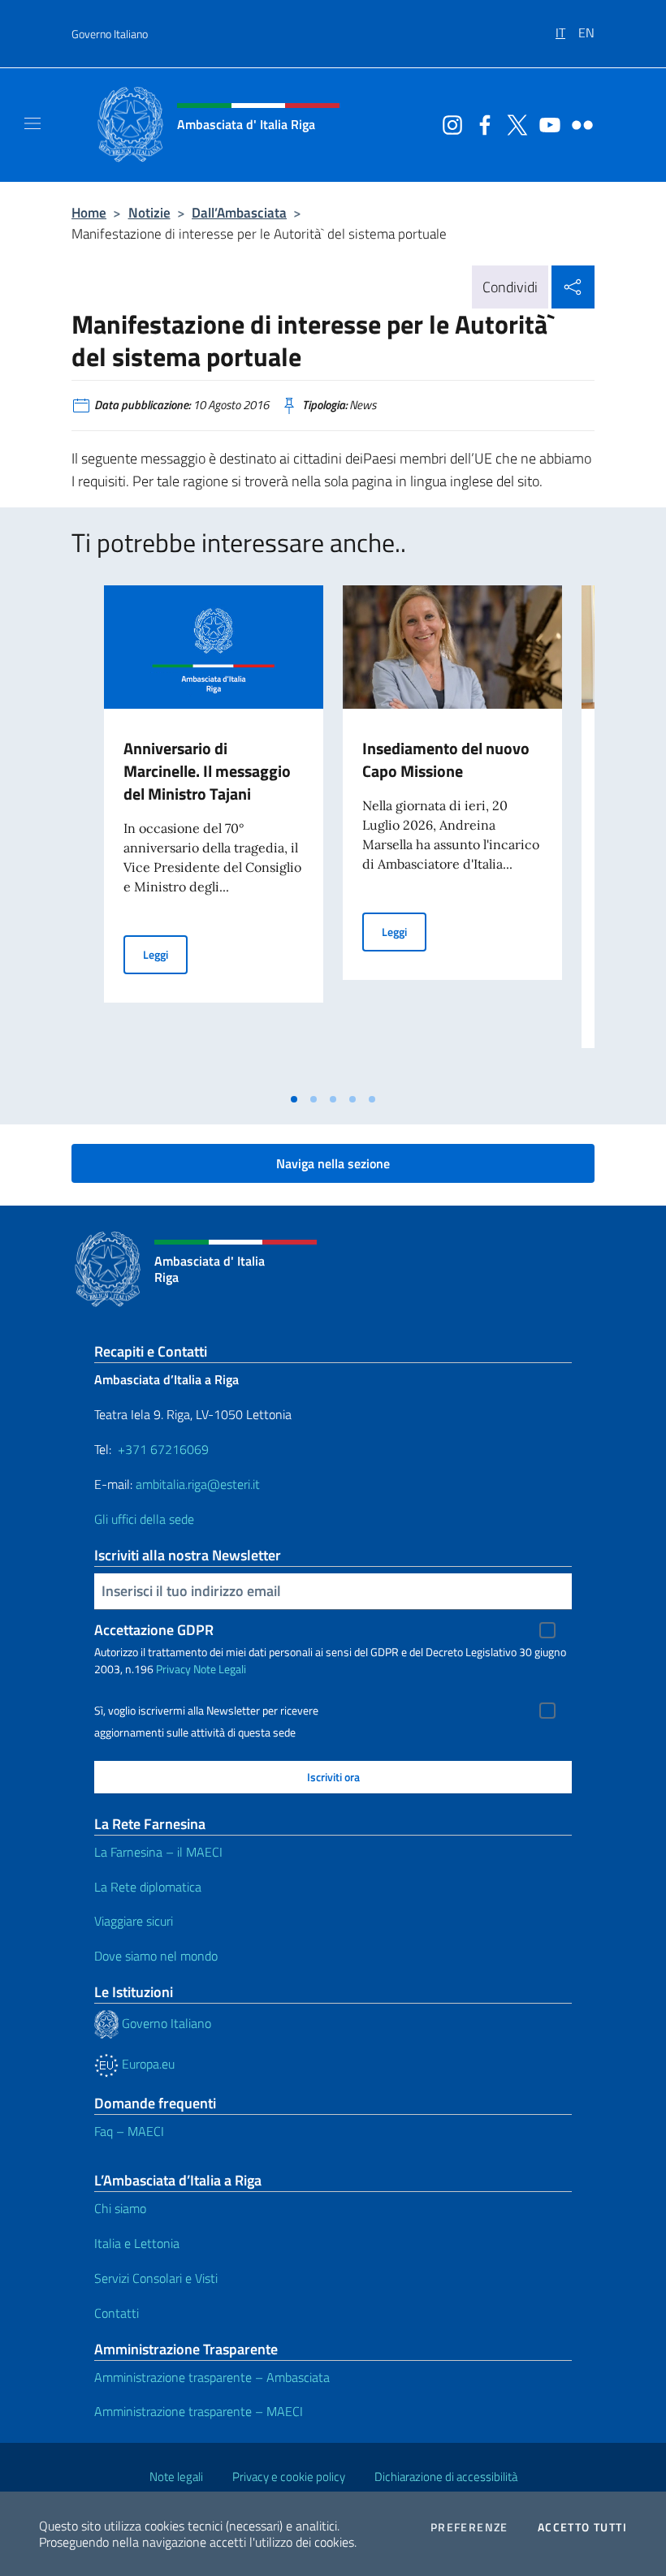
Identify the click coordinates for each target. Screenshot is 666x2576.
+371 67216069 (163, 1449)
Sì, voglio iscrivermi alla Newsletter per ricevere (206, 1711)
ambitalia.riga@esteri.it (198, 1484)
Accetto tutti (582, 2527)
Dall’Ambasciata (239, 212)
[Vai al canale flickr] (578, 123)
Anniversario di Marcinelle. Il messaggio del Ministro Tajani (207, 771)
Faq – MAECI (129, 2131)
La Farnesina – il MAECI (158, 1852)
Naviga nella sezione (333, 1163)
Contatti (117, 2313)
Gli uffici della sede (144, 1519)
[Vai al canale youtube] (546, 123)
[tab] (294, 1099)
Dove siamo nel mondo (156, 1956)
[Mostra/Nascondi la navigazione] (32, 123)
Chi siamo (120, 2208)
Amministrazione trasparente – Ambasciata (212, 2377)
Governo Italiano (110, 34)
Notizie (149, 212)
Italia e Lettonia (137, 2243)
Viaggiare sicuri (134, 1921)
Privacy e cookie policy (289, 2477)
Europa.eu (147, 2064)
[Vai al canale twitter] (513, 123)
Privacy (173, 1669)
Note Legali (220, 1669)
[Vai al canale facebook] (481, 123)
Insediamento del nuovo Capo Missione (446, 759)
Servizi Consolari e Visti (156, 2278)
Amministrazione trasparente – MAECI (199, 2411)
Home (89, 212)
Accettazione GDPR (154, 1630)
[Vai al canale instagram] (448, 123)
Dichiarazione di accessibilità (446, 2477)
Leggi (165, 954)
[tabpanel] (214, 835)
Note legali (176, 2477)
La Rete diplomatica (148, 1887)
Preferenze (469, 2527)
